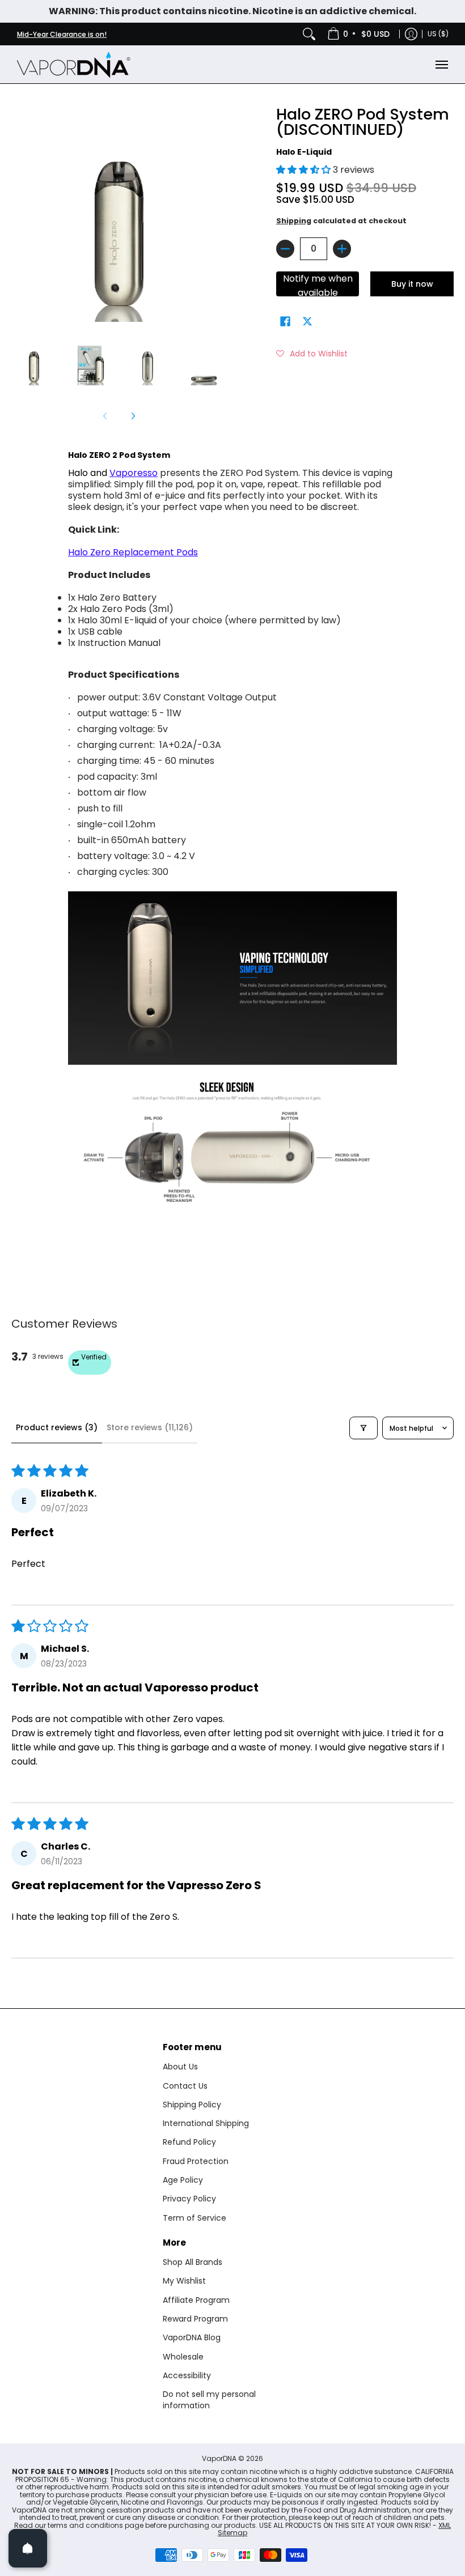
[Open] (28, 2548)
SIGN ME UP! (343, 1335)
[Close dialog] (439, 1178)
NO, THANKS (343, 1370)
